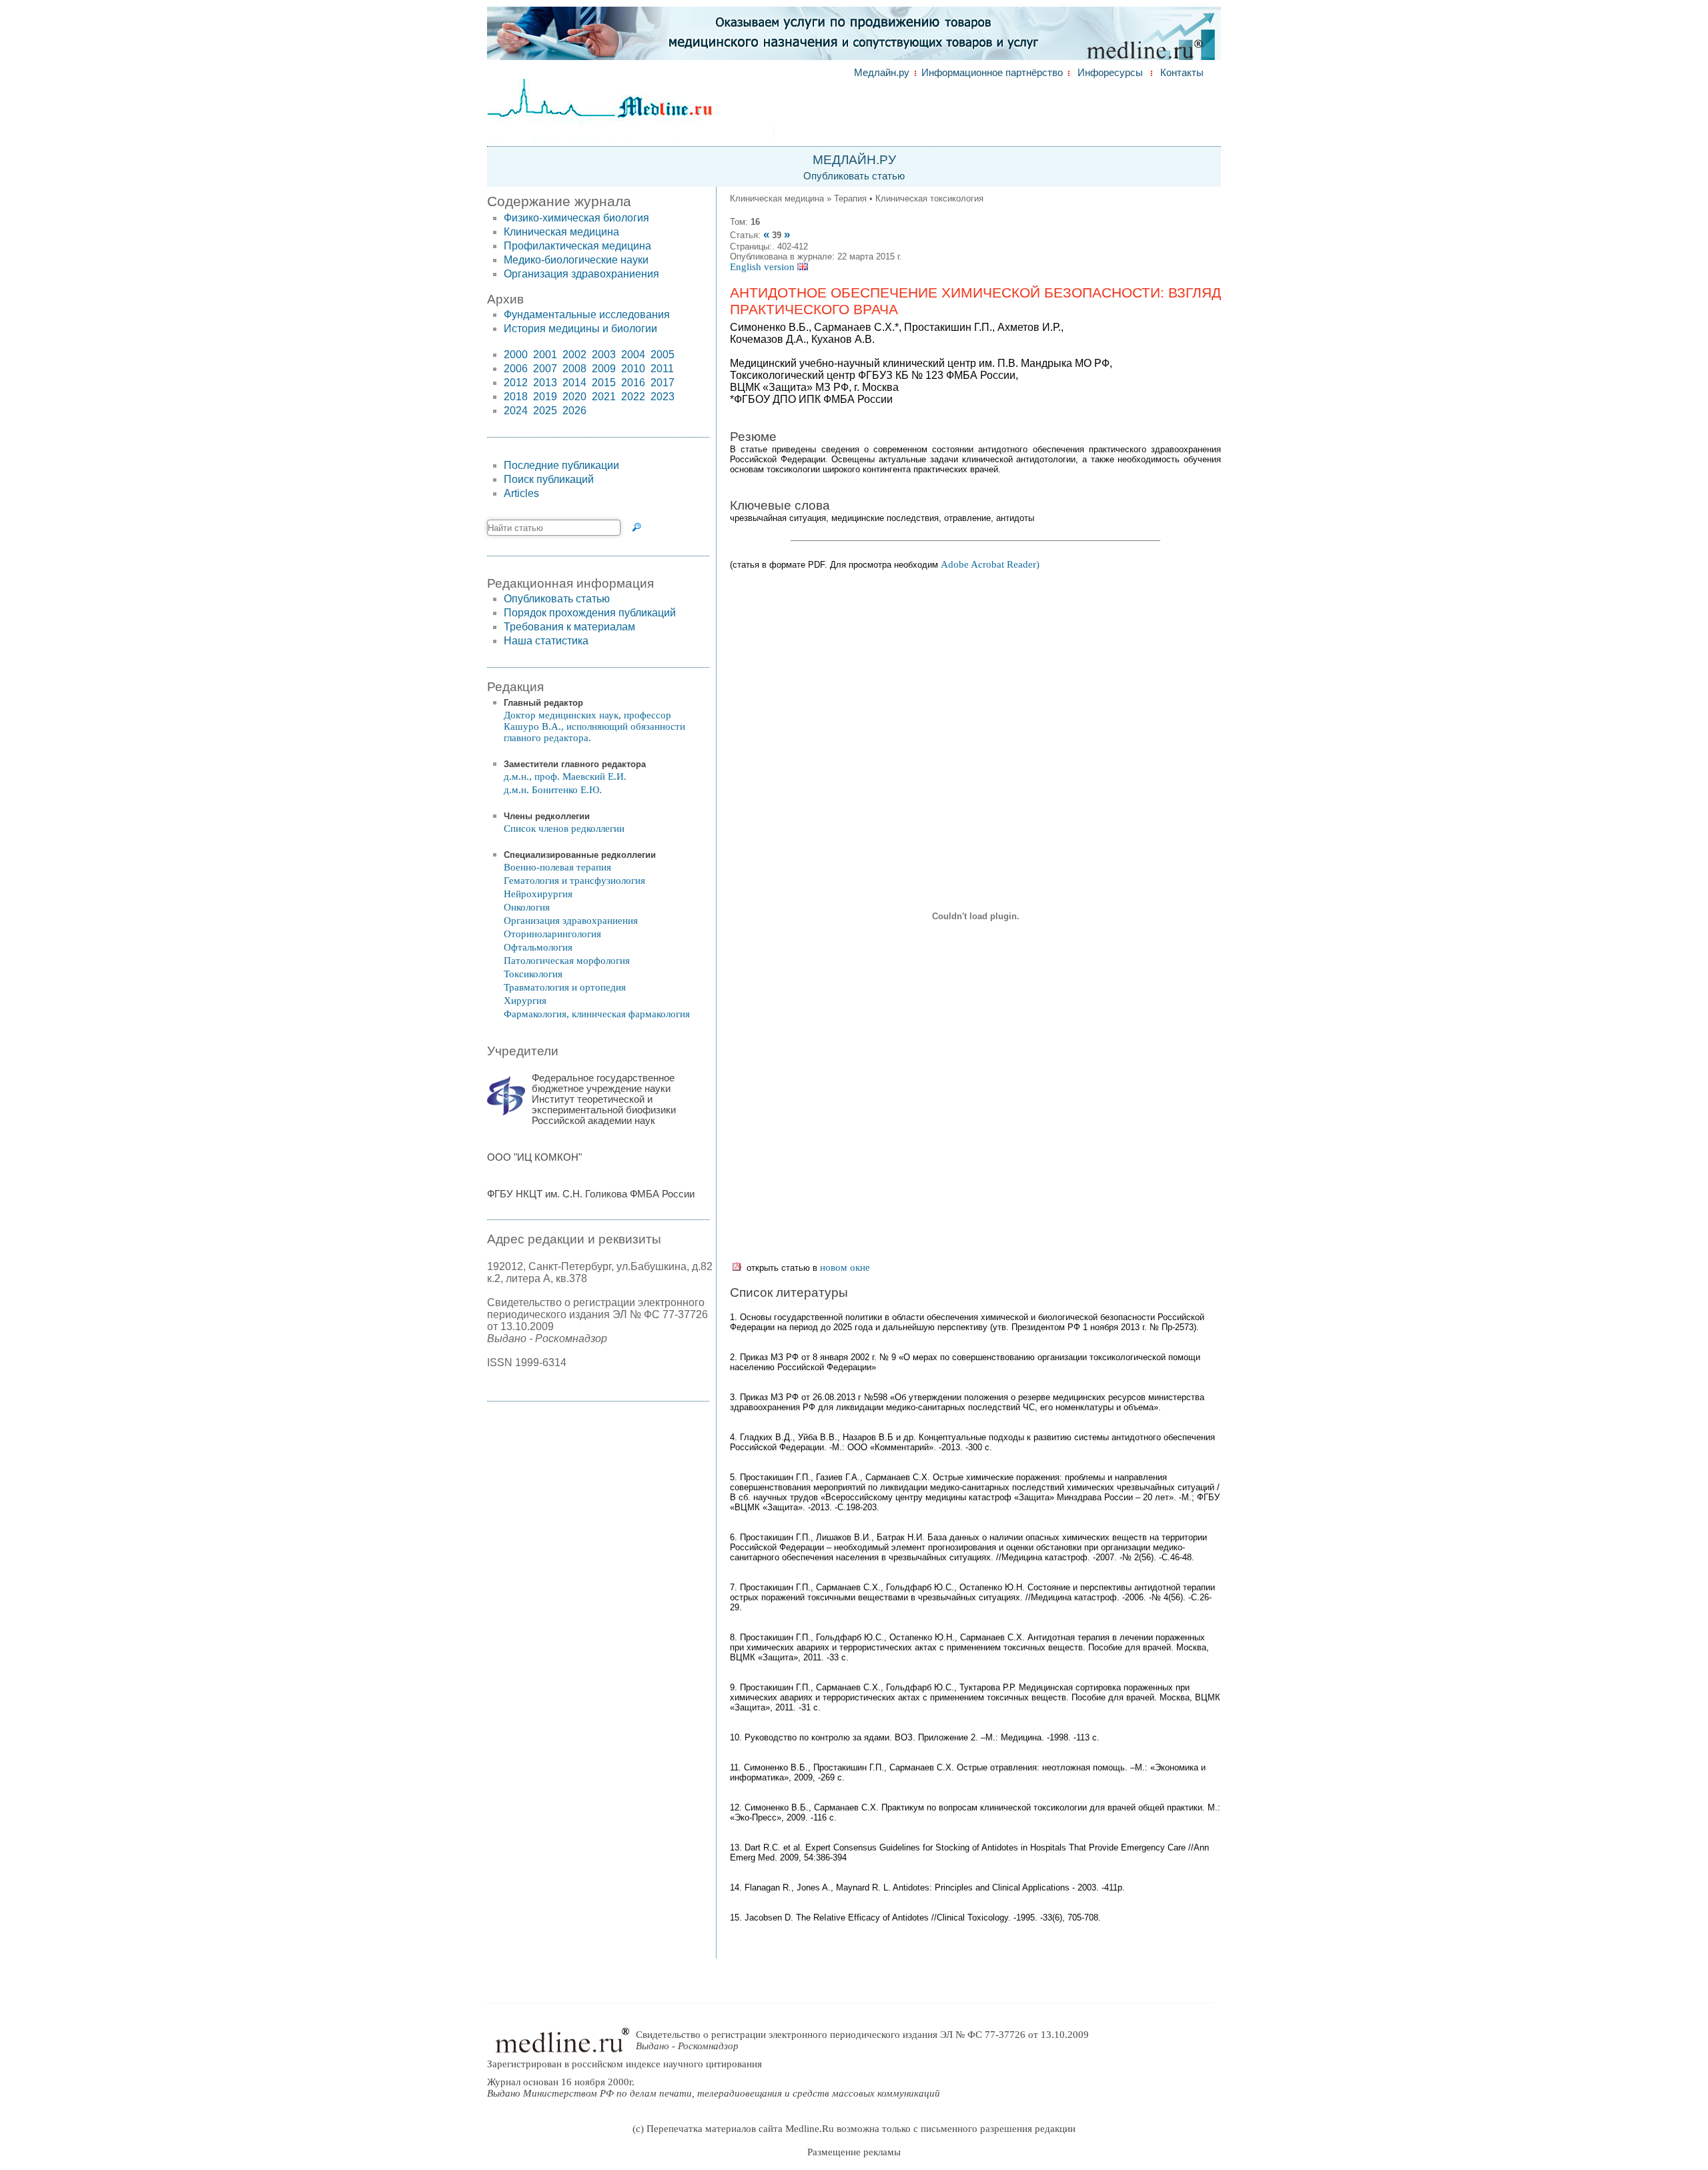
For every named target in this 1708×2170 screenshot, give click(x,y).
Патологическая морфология (567, 961)
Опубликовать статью (854, 176)
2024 (516, 411)
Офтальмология (538, 947)
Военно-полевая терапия (557, 867)
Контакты (1182, 73)
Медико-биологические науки (576, 260)
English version (764, 267)
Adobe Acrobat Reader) (990, 564)
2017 (663, 383)
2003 (604, 355)
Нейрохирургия (538, 894)
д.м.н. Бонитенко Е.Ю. (553, 790)
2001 (545, 355)
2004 (633, 355)
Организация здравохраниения (581, 274)
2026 (574, 411)
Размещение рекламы (854, 2152)
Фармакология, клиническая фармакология (597, 1014)
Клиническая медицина (561, 232)
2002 (574, 355)
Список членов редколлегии (564, 829)
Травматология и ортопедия (565, 987)
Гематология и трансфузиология (574, 881)
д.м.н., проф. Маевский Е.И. (565, 776)
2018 (516, 397)
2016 (633, 383)
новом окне (845, 1267)
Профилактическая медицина (577, 246)
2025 (545, 411)
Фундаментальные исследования (587, 315)
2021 (604, 397)
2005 (663, 355)
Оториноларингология (552, 934)
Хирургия (525, 1001)
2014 (574, 383)
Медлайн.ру (882, 73)
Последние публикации (561, 465)
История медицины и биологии (580, 329)
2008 (574, 369)
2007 (545, 369)
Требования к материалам (569, 627)
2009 (604, 369)
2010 (633, 369)
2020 (574, 397)
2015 (604, 383)
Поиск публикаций (549, 479)
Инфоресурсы (1110, 73)
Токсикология (533, 974)
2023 (663, 397)
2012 (516, 383)
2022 (633, 397)
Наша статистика (546, 641)
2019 (545, 397)
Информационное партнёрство (992, 73)
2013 (545, 383)
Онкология (527, 907)
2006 (516, 369)
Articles (521, 493)
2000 (516, 355)
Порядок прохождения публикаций (590, 613)
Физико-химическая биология (576, 218)
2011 (662, 369)
